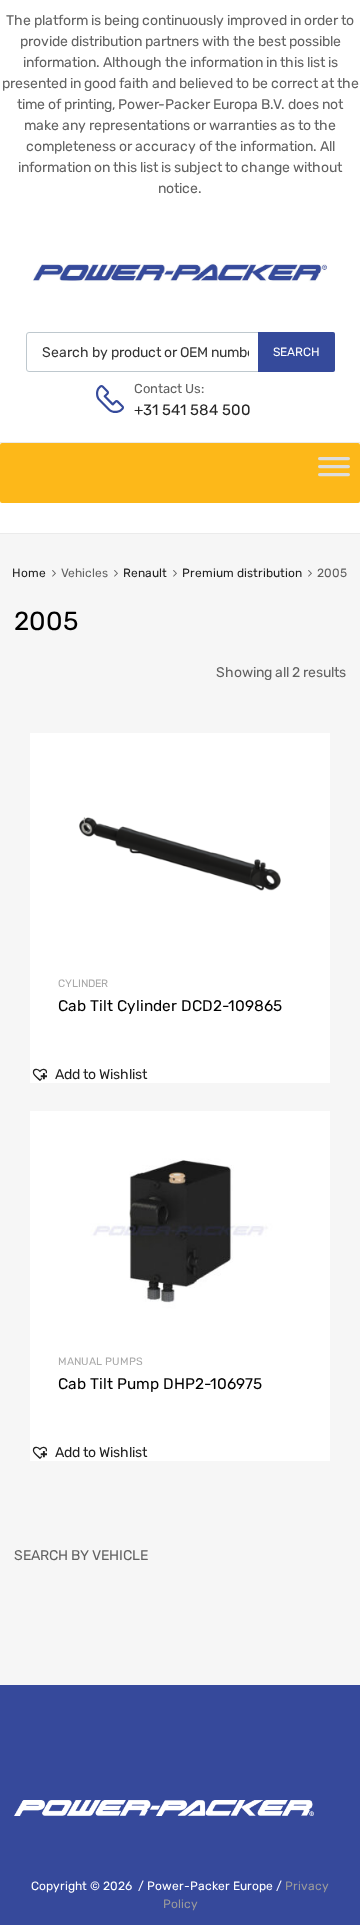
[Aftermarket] (180, 288)
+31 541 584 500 (183, 410)
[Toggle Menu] (334, 473)
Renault (145, 573)
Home (29, 573)
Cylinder (83, 983)
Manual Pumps (100, 1361)
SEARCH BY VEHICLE (81, 1555)
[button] (88, 1074)
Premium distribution (242, 573)
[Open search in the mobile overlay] (180, 352)
